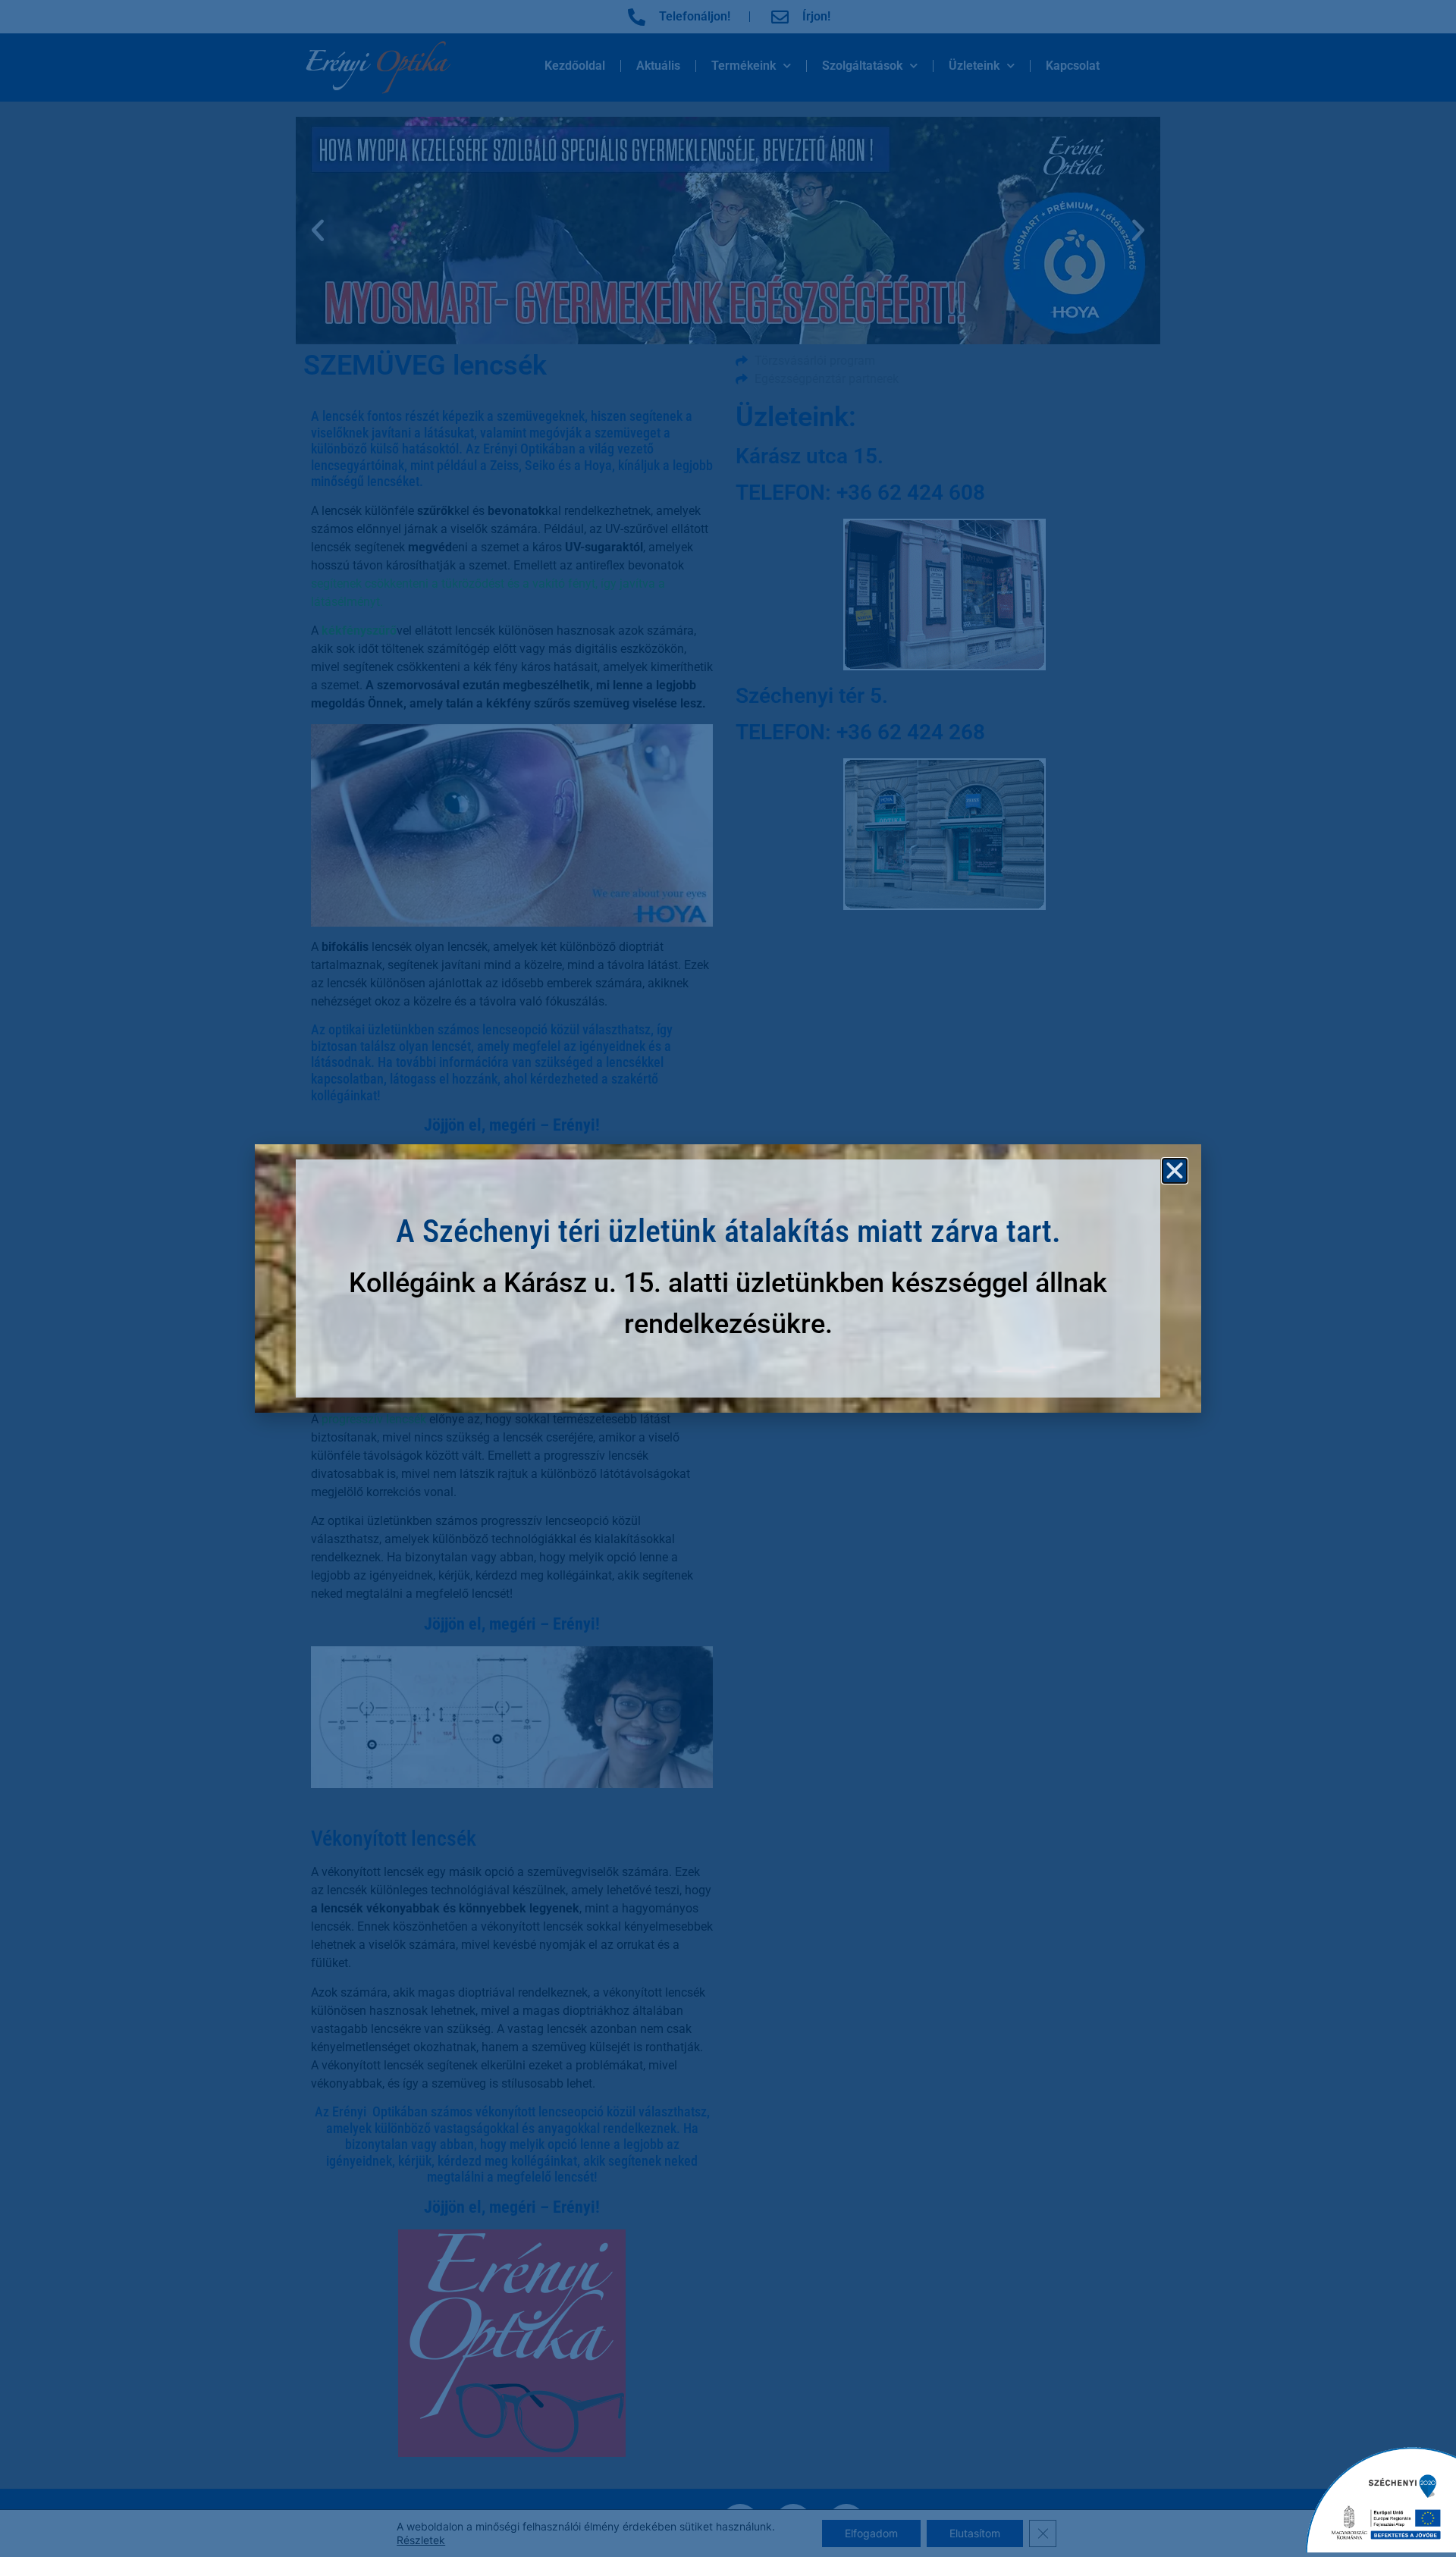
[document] (728, 1278)
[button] (1175, 1171)
